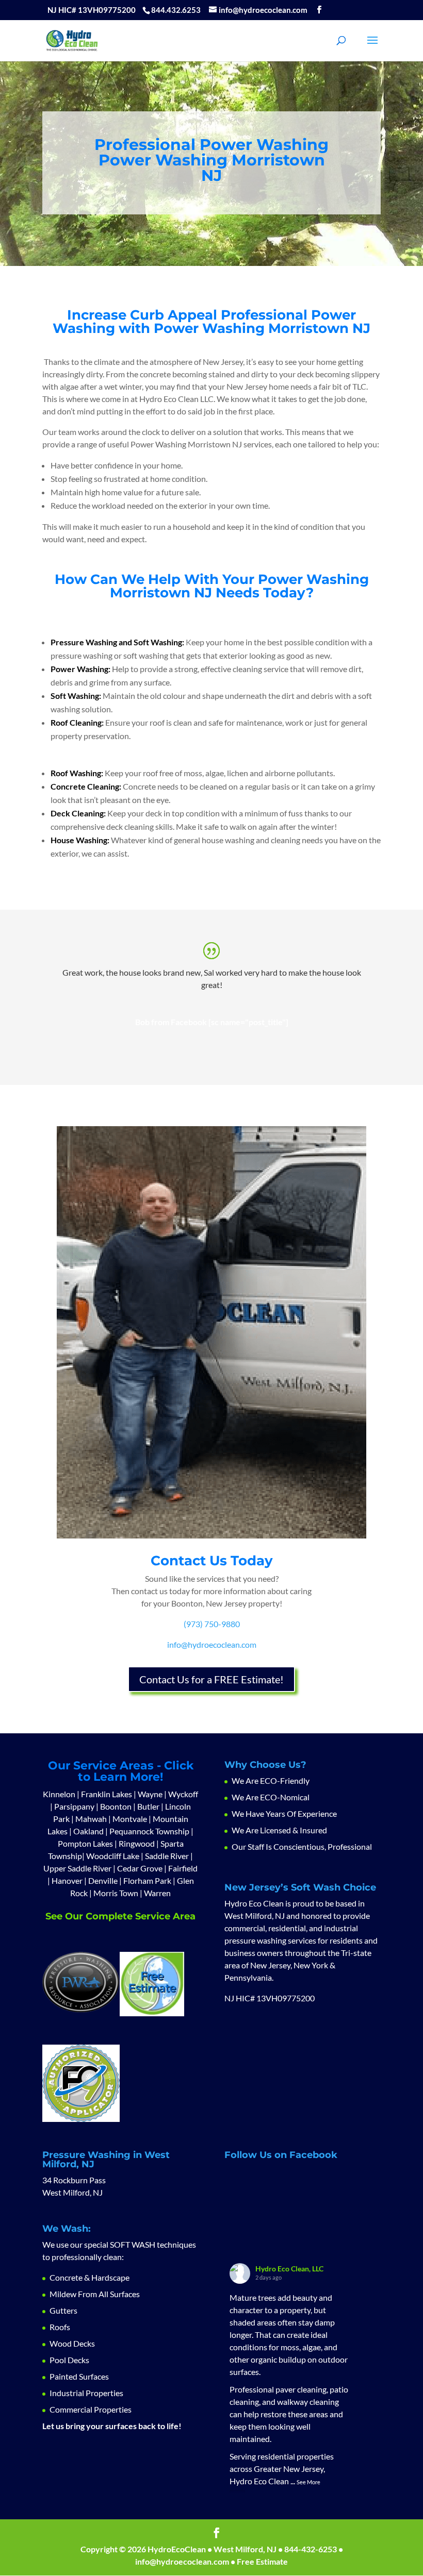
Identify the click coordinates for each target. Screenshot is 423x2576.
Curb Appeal (174, 315)
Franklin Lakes (107, 1794)
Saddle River (168, 1856)
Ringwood (137, 1843)
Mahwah (91, 1819)
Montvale (130, 1819)
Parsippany (74, 1806)
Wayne (150, 1794)
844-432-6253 (311, 2549)
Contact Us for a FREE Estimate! (211, 1679)
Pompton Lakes (85, 1843)
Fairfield (183, 1868)
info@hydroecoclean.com (212, 1644)
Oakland (88, 1831)
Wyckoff (183, 1794)
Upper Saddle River (77, 1868)
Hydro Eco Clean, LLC (289, 2269)
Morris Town (116, 1893)
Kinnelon (59, 1794)
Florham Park (147, 1880)
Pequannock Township (149, 1831)
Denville (103, 1880)
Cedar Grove (140, 1868)
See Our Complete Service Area (120, 1916)
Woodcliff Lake (113, 1856)
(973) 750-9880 (212, 1624)
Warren (157, 1893)
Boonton (116, 1806)
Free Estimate (262, 2561)
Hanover (67, 1880)
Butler (148, 1806)
